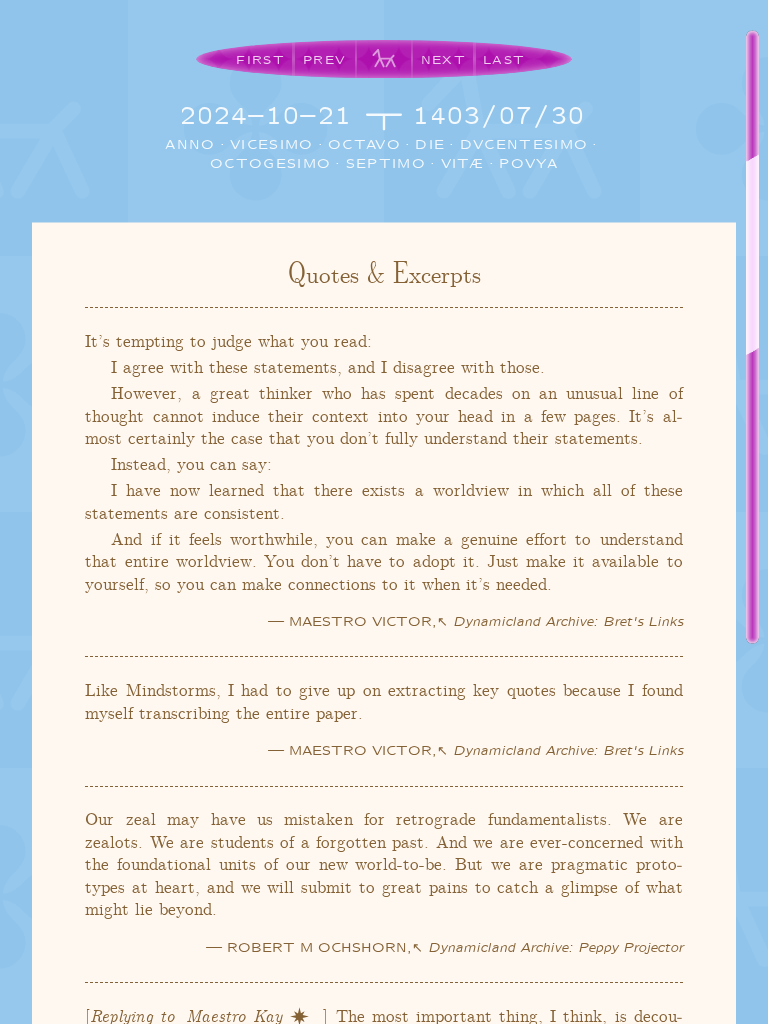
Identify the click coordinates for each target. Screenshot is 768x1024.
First (260, 59)
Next (443, 59)
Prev (324, 59)
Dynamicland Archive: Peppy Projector (555, 946)
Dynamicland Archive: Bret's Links (568, 620)
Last (504, 59)
